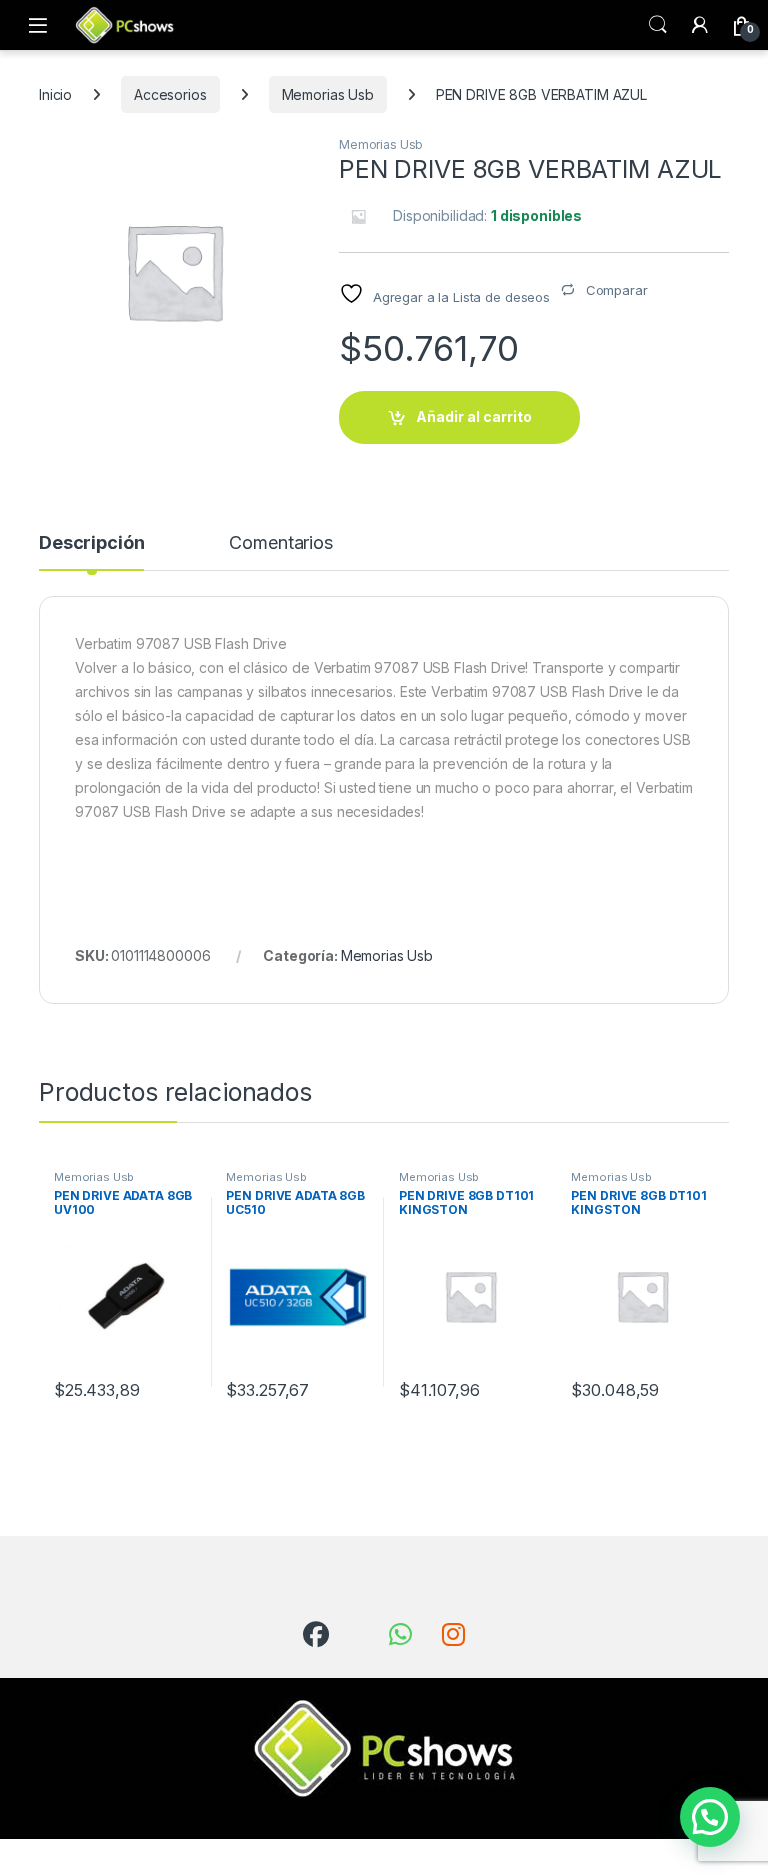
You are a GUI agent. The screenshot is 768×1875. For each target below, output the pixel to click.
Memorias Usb (328, 94)
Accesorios (170, 94)
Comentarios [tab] (280, 543)
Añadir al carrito (474, 416)
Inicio (55, 94)
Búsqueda (658, 25)
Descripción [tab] (91, 543)
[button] (710, 1817)
